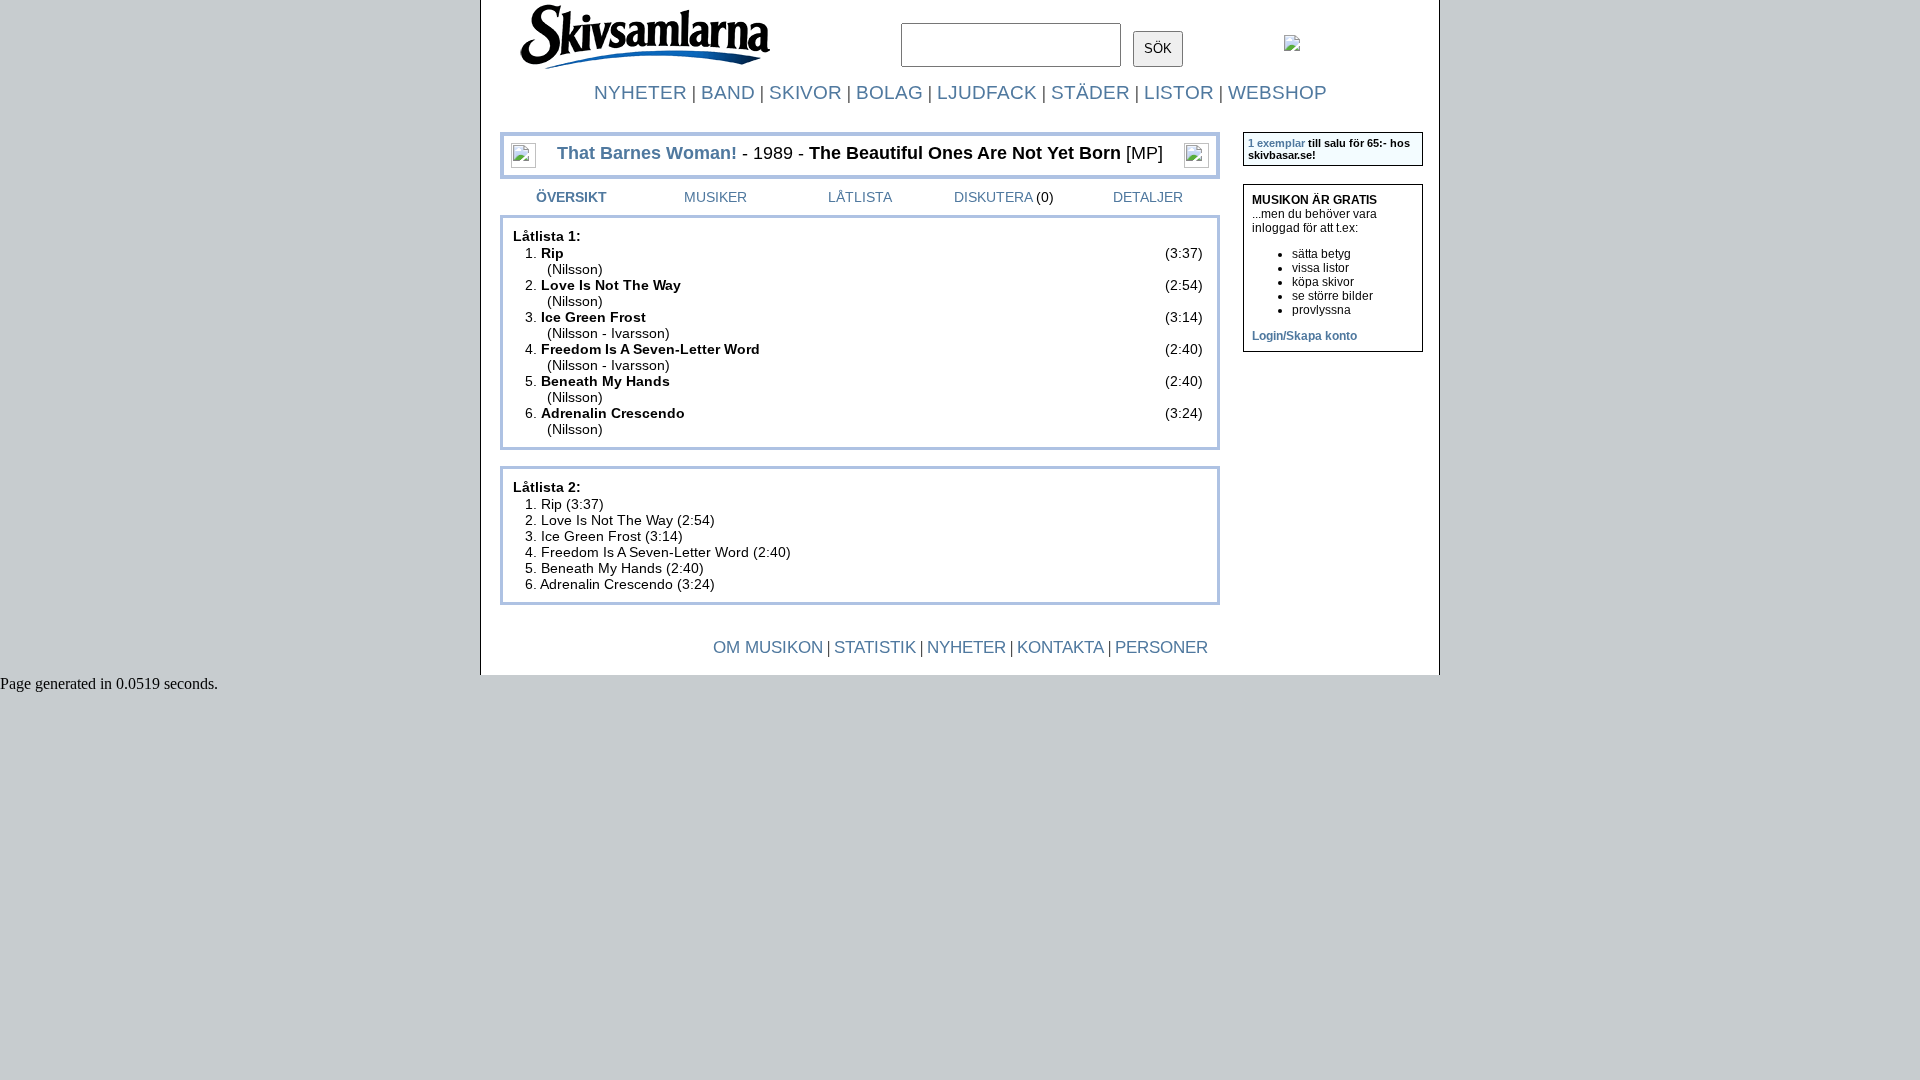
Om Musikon (768, 647)
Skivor (805, 92)
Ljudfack (987, 92)
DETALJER (1148, 197)
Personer (1161, 647)
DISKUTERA (993, 197)
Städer (1090, 92)
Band (728, 92)
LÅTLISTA (860, 197)
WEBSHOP (1277, 92)
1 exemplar (1276, 143)
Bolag (889, 92)
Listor (1179, 92)
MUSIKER (715, 197)
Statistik (875, 647)
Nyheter (640, 92)
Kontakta (1060, 647)
